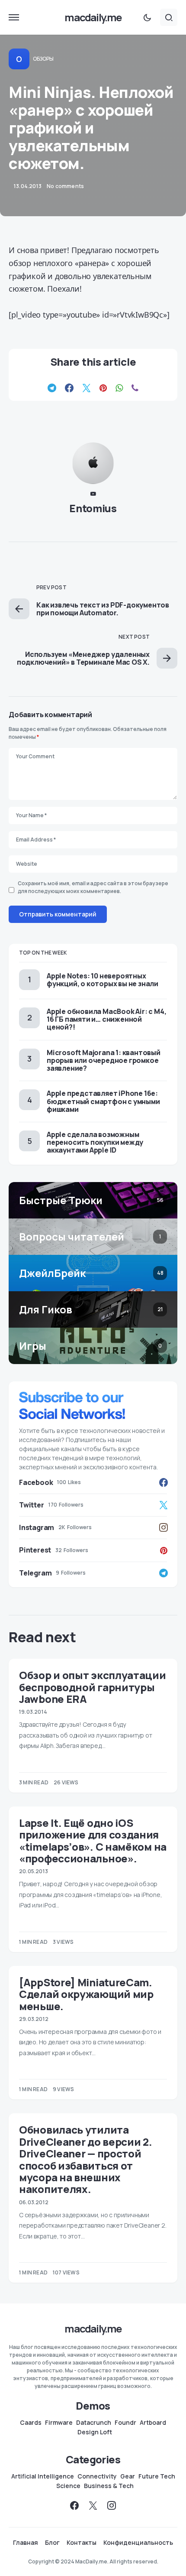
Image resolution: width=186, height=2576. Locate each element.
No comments (65, 186)
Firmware (59, 2423)
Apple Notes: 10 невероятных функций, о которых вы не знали (103, 980)
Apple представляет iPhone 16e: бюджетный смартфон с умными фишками (103, 1101)
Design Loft (95, 2432)
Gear (128, 2476)
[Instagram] (112, 2505)
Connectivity (97, 2476)
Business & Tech (109, 2486)
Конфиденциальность (138, 2543)
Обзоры (43, 59)
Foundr (125, 2423)
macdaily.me (93, 17)
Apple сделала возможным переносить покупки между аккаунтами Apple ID (95, 1142)
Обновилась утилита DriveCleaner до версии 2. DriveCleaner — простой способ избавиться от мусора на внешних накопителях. (86, 2159)
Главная (26, 2543)
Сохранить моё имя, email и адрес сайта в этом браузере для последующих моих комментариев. (93, 887)
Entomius (93, 508)
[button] (14, 17)
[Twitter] (93, 2505)
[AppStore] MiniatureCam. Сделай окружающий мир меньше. (86, 1994)
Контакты (82, 2543)
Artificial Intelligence (43, 2476)
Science (68, 2486)
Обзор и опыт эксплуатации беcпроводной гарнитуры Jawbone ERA (93, 1687)
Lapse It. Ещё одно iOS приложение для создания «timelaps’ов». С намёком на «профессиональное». (93, 1840)
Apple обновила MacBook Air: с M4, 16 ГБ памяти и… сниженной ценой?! (106, 1019)
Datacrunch (94, 2423)
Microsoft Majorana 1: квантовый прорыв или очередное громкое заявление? (104, 1060)
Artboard (153, 2423)
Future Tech (157, 2476)
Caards (31, 2423)
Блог (52, 2543)
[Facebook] (74, 2505)
